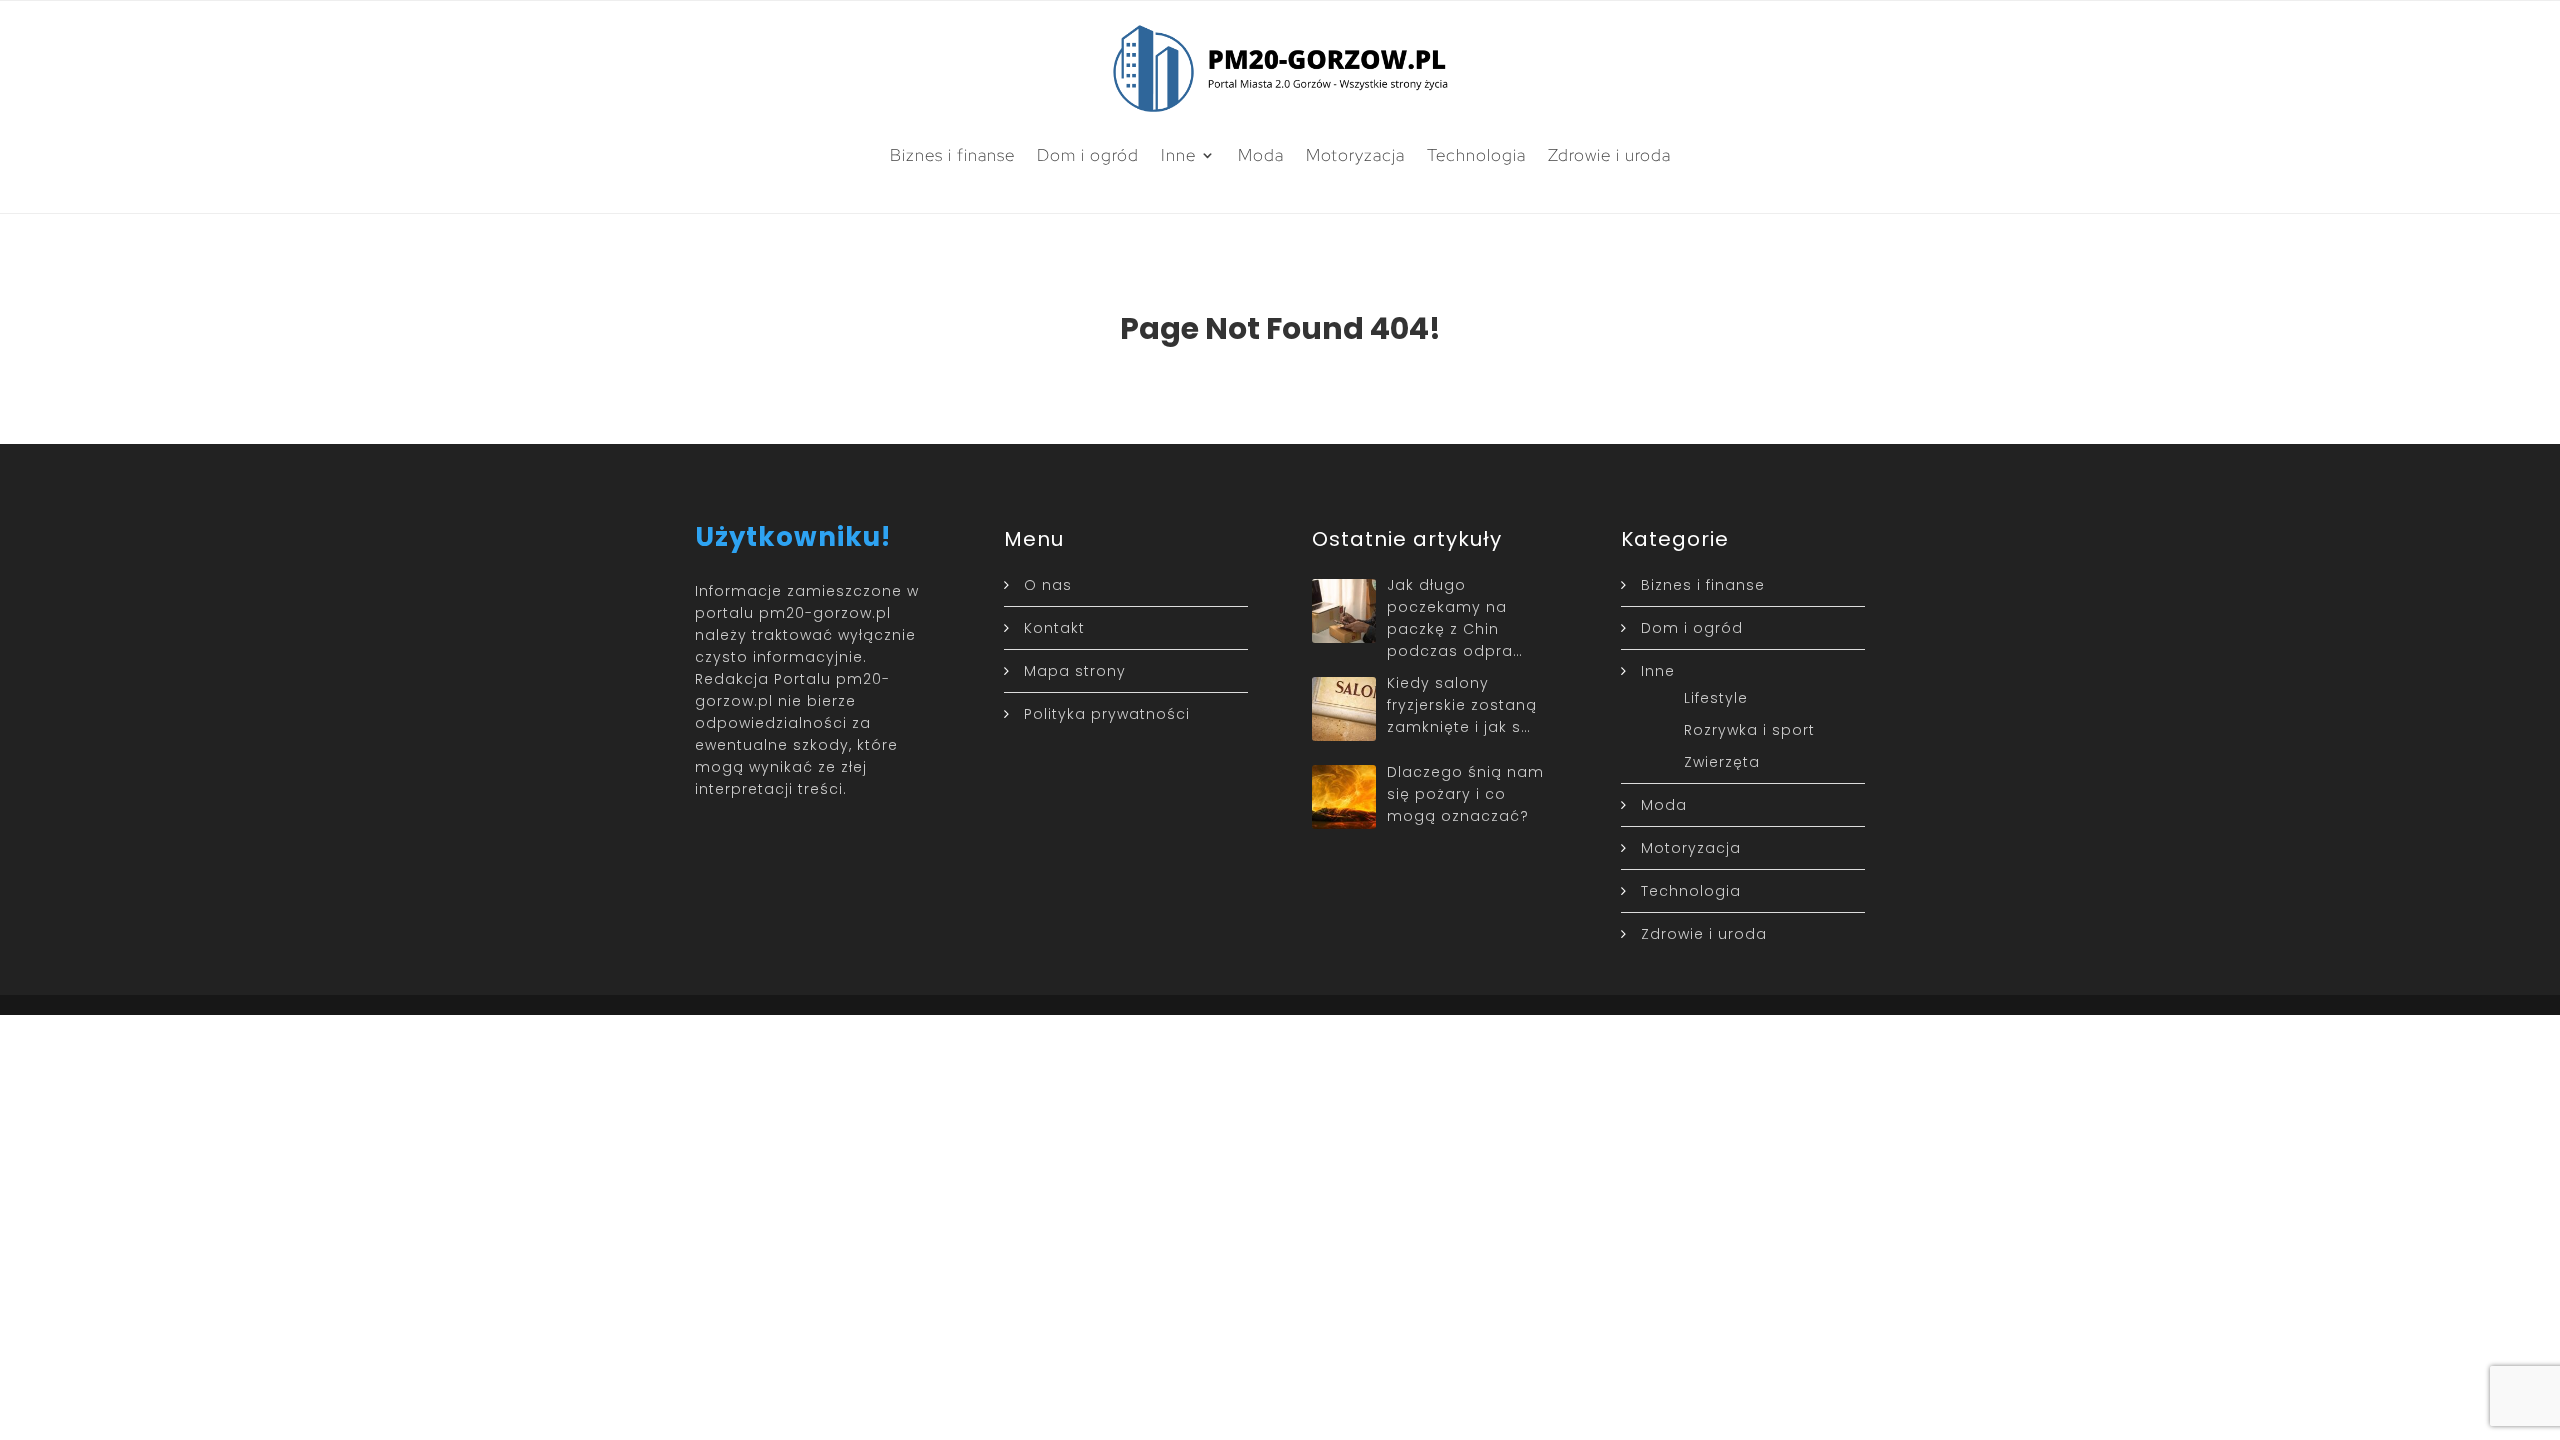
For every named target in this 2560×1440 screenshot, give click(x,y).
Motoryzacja (1355, 155)
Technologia (1476, 155)
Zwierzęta (1722, 762)
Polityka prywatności (1107, 714)
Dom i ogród (1088, 155)
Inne (1178, 155)
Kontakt (1054, 628)
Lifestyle (1716, 698)
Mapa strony (1075, 671)
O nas (1048, 585)
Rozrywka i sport (1749, 730)
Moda (1261, 155)
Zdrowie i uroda (1609, 155)
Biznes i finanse (952, 155)
